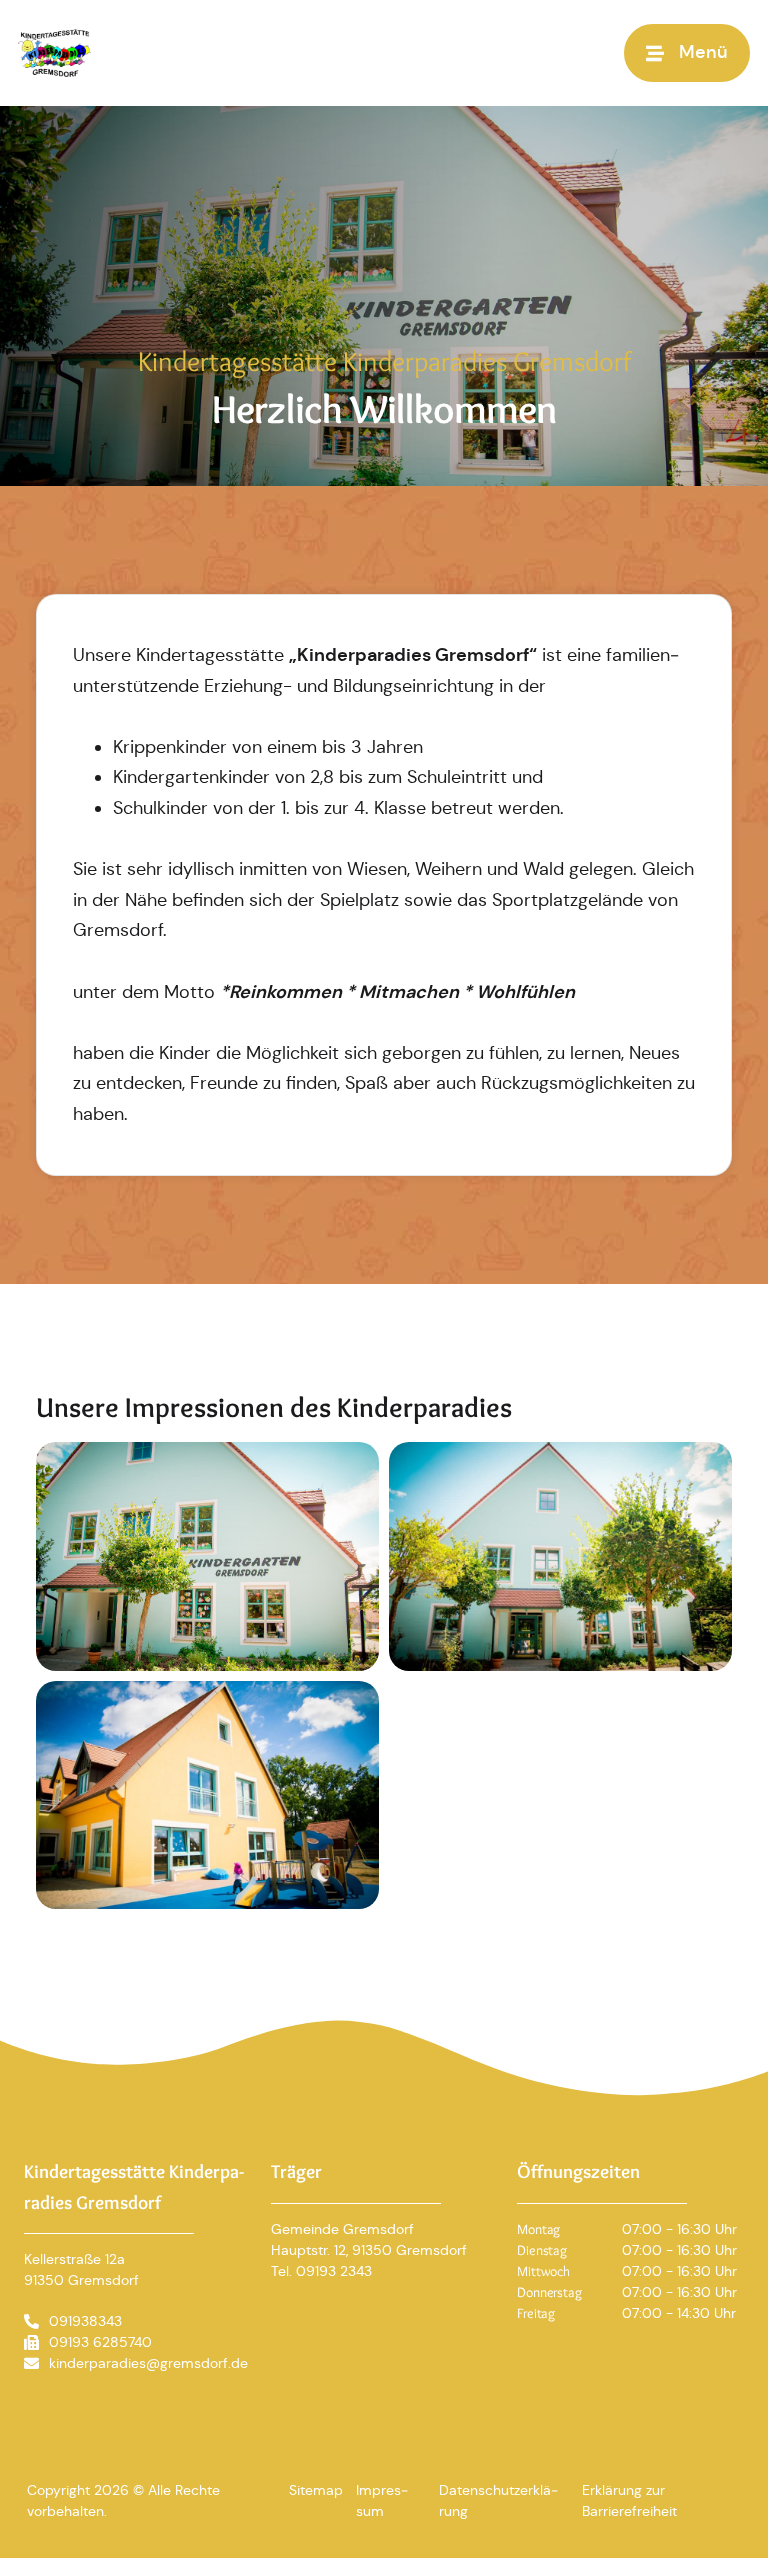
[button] (687, 52)
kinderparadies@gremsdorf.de (148, 2363)
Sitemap (316, 2490)
